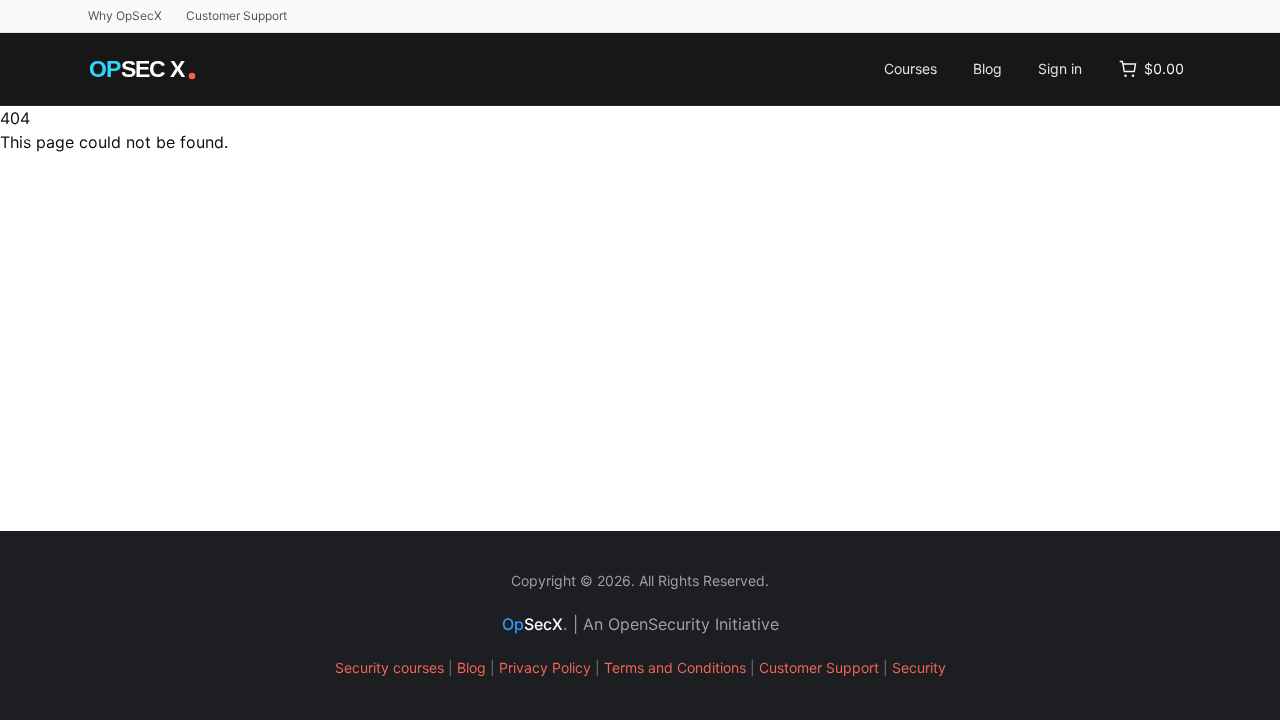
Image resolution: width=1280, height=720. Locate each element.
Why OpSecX (125, 15)
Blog (987, 68)
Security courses (389, 667)
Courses (910, 68)
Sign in (1060, 68)
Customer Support (236, 15)
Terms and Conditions (675, 667)
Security (919, 667)
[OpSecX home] (144, 69)
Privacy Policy (545, 667)
